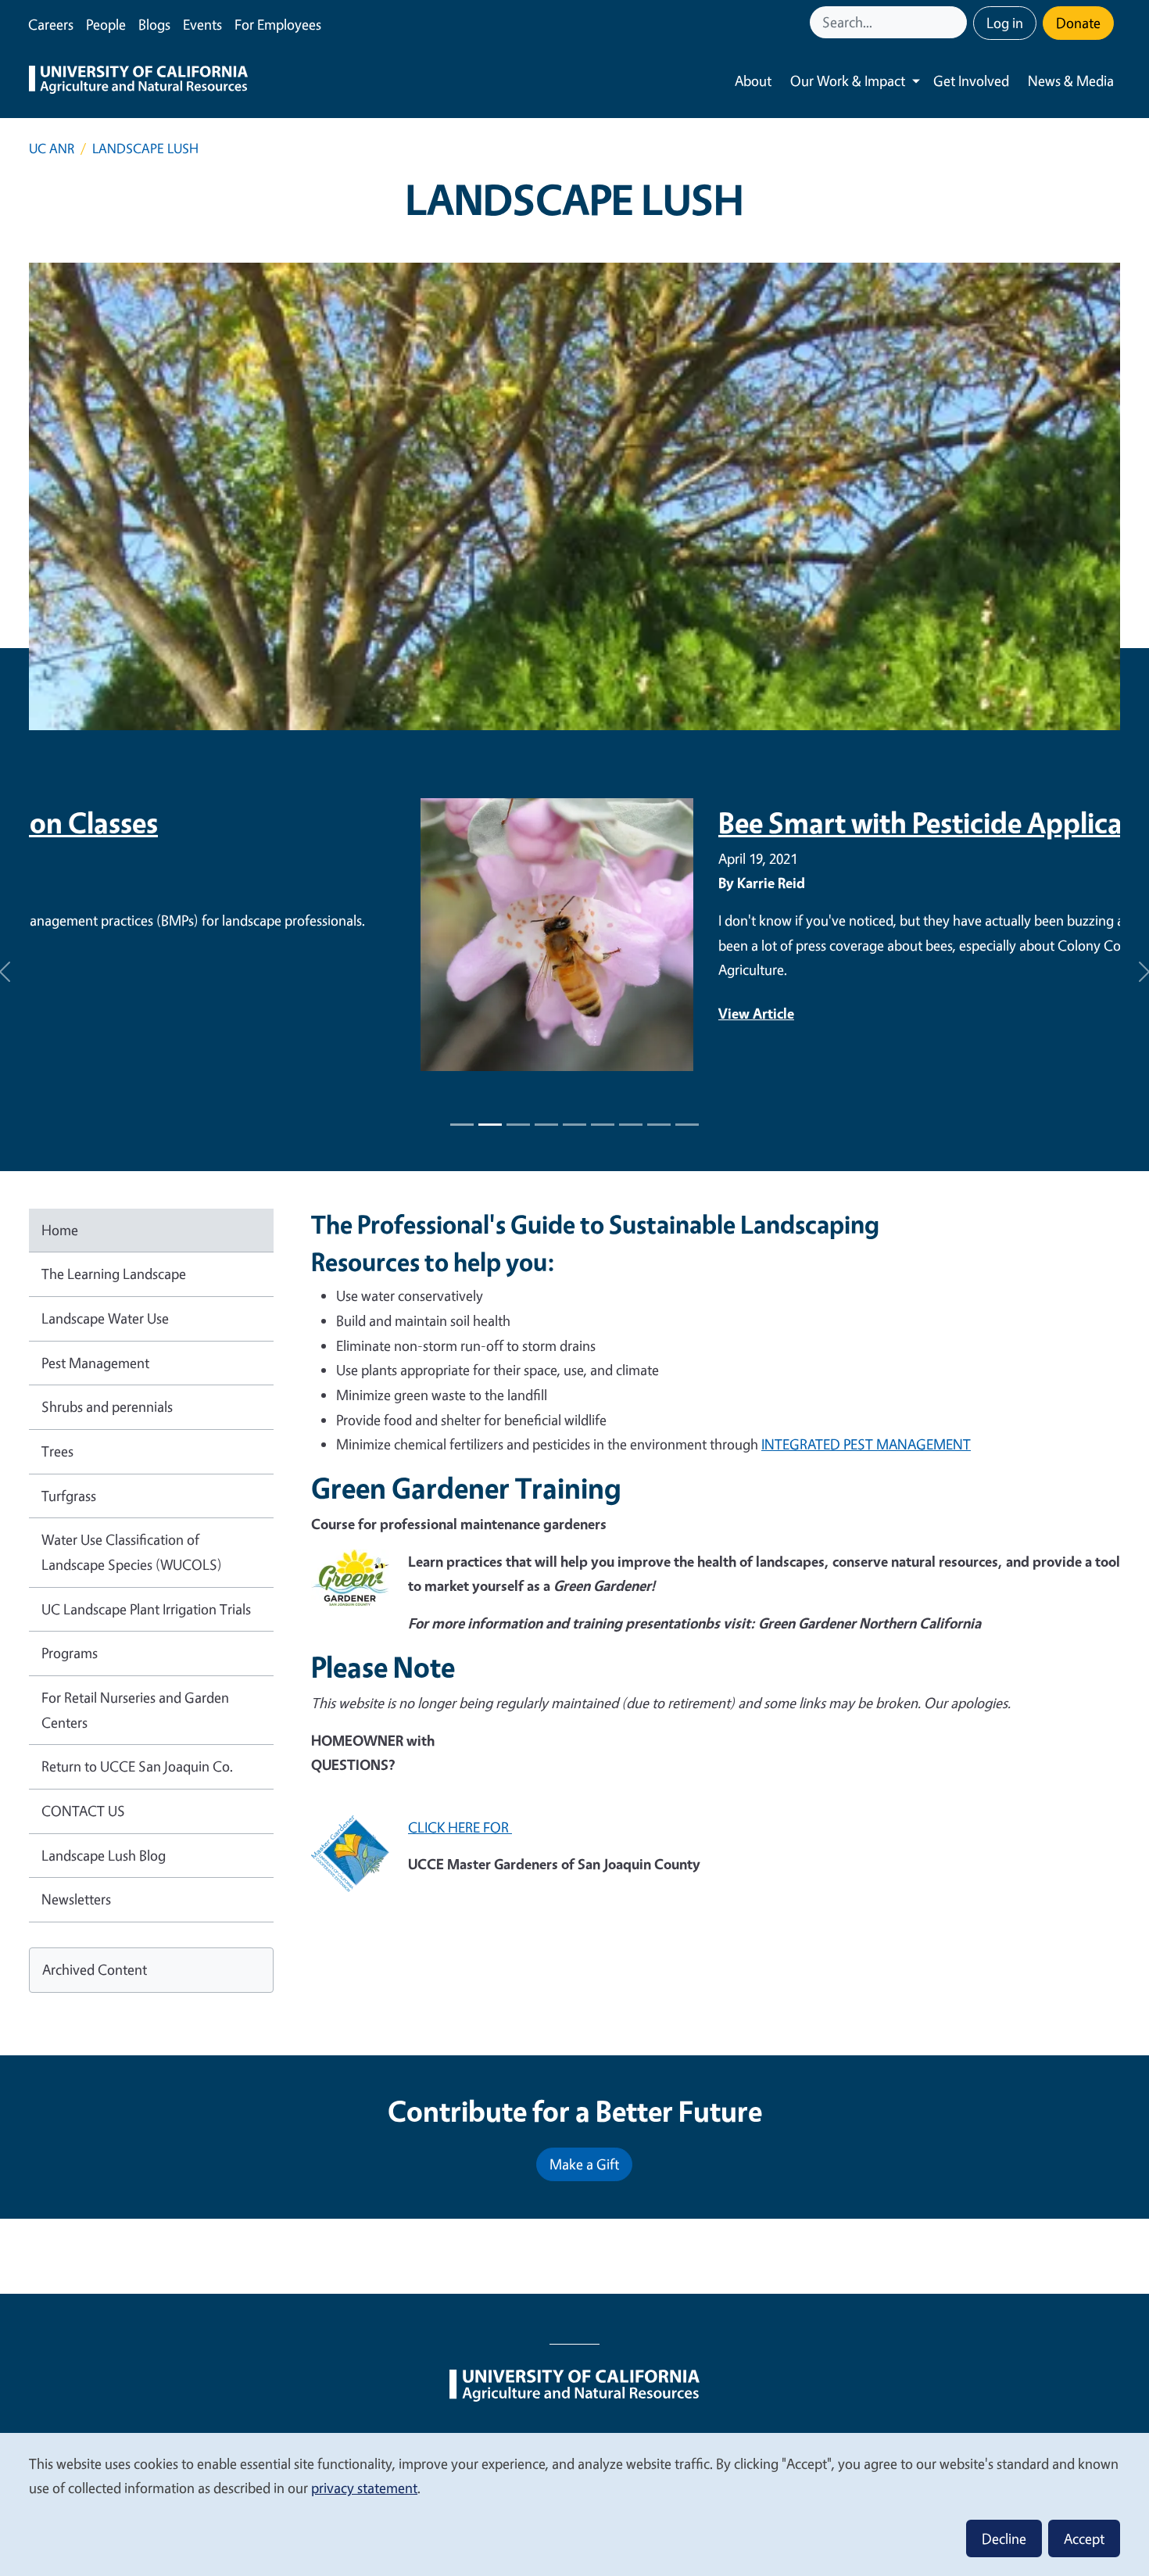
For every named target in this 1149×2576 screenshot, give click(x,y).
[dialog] (574, 2504)
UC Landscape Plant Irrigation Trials (146, 1609)
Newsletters (76, 1899)
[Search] (957, 22)
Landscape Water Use (105, 1318)
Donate (1078, 23)
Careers (51, 24)
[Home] (138, 81)
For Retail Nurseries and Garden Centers (135, 1710)
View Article (365, 1013)
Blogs (154, 24)
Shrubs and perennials (107, 1406)
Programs (70, 1653)
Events (202, 24)
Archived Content (95, 1969)
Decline (1004, 2538)
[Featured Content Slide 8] (687, 1125)
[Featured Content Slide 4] (574, 1125)
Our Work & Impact (848, 81)
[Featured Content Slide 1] (462, 1125)
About (753, 81)
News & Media (1071, 81)
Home (60, 1230)
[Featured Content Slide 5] (603, 1125)
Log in (1005, 23)
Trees (57, 1451)
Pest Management (95, 1363)
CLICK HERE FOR (460, 1827)
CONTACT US (83, 1811)
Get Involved (971, 81)
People (106, 24)
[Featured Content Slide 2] (518, 1125)
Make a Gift (584, 2164)
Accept (1084, 2538)
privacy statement (364, 2488)
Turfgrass (69, 1496)
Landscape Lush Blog (104, 1855)
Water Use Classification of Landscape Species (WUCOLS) (132, 1552)
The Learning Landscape (114, 1274)
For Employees (278, 24)
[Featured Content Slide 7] (659, 1125)
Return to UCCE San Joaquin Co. (137, 1766)
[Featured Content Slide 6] (631, 1125)
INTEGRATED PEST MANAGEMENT (866, 1444)
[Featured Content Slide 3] (546, 1125)
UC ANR (52, 148)
